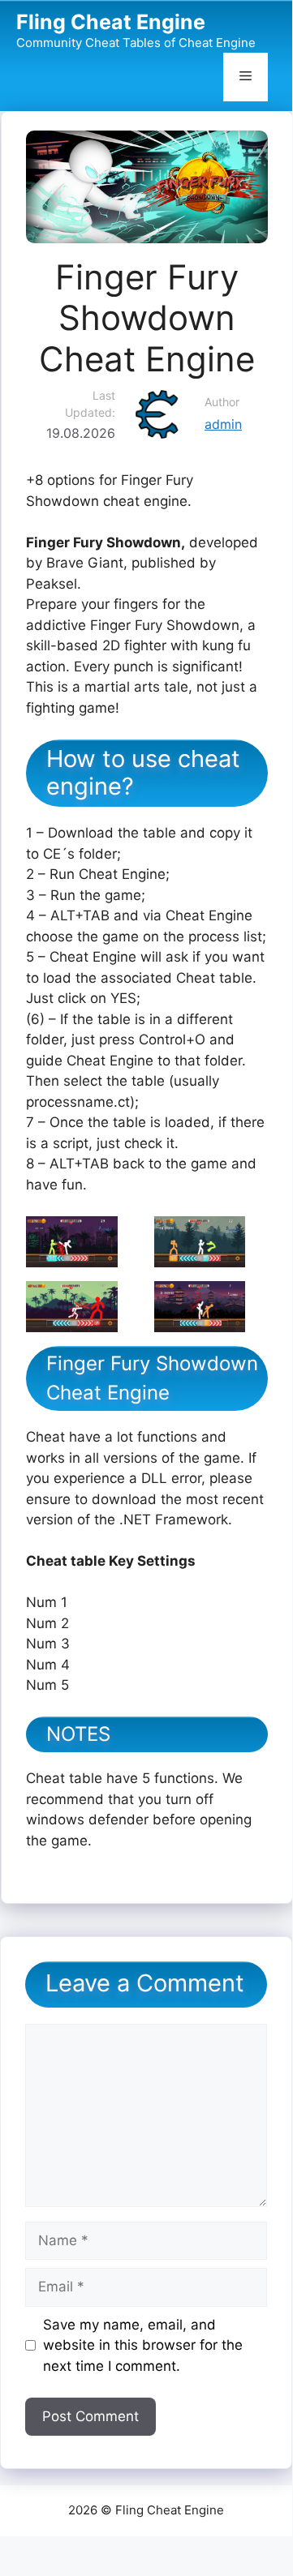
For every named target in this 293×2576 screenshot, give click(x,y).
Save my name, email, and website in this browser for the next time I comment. (143, 2345)
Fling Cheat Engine (111, 22)
